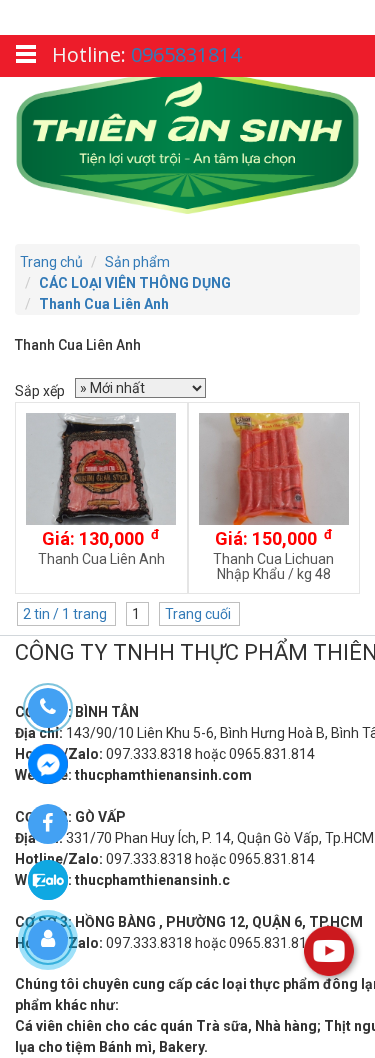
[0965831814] (47, 708)
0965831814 (186, 54)
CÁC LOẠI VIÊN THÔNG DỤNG (135, 283)
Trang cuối (199, 614)
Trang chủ (51, 262)
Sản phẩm (137, 262)
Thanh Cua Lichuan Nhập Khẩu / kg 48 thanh (273, 574)
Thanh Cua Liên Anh (104, 304)
